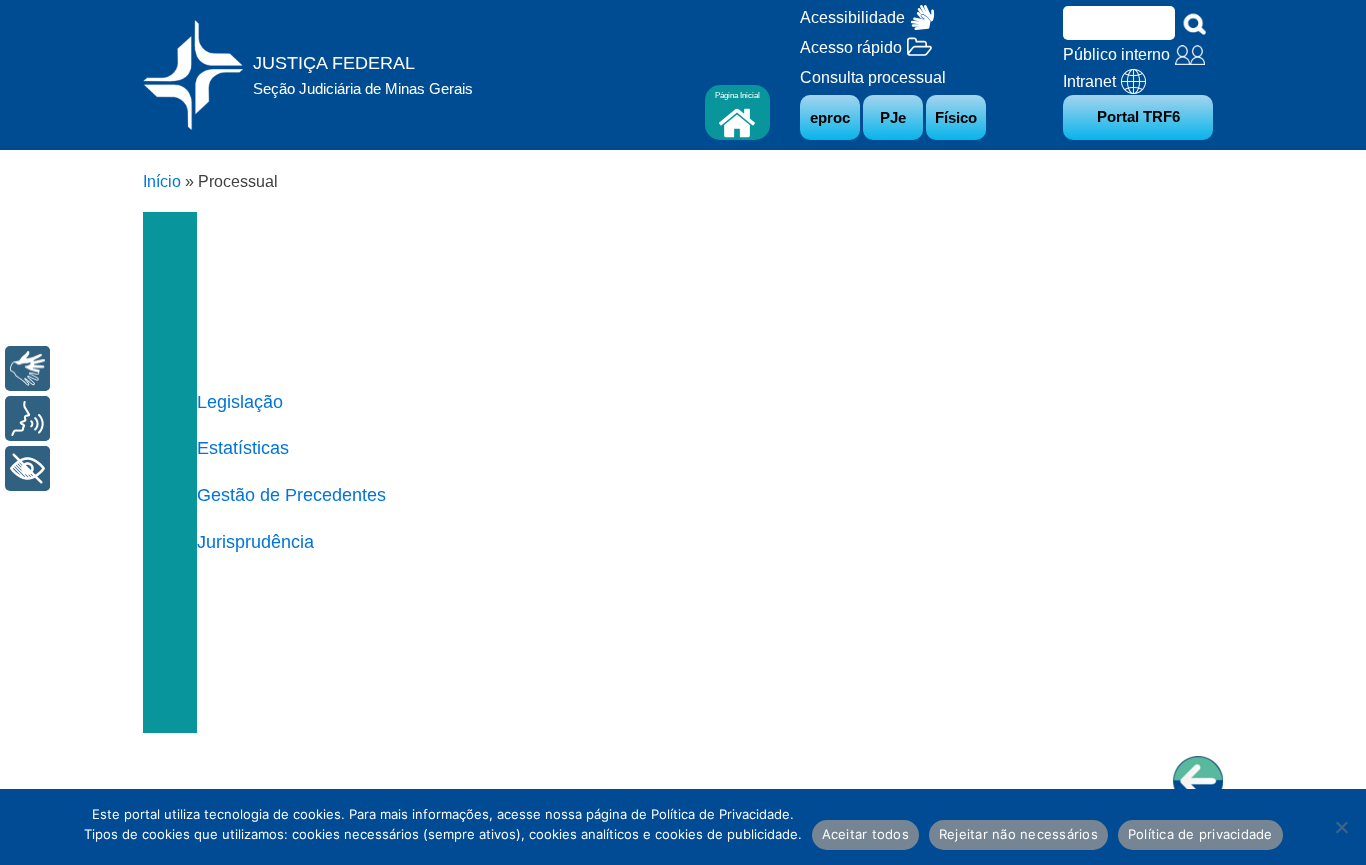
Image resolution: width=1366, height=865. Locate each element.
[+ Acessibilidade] (27, 468)
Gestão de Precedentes (291, 495)
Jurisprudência (255, 542)
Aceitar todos (865, 834)
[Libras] (27, 368)
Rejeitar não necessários (1018, 834)
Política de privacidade (1200, 834)
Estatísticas (243, 448)
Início (162, 181)
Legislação (240, 402)
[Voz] (27, 418)
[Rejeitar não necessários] (1341, 827)
